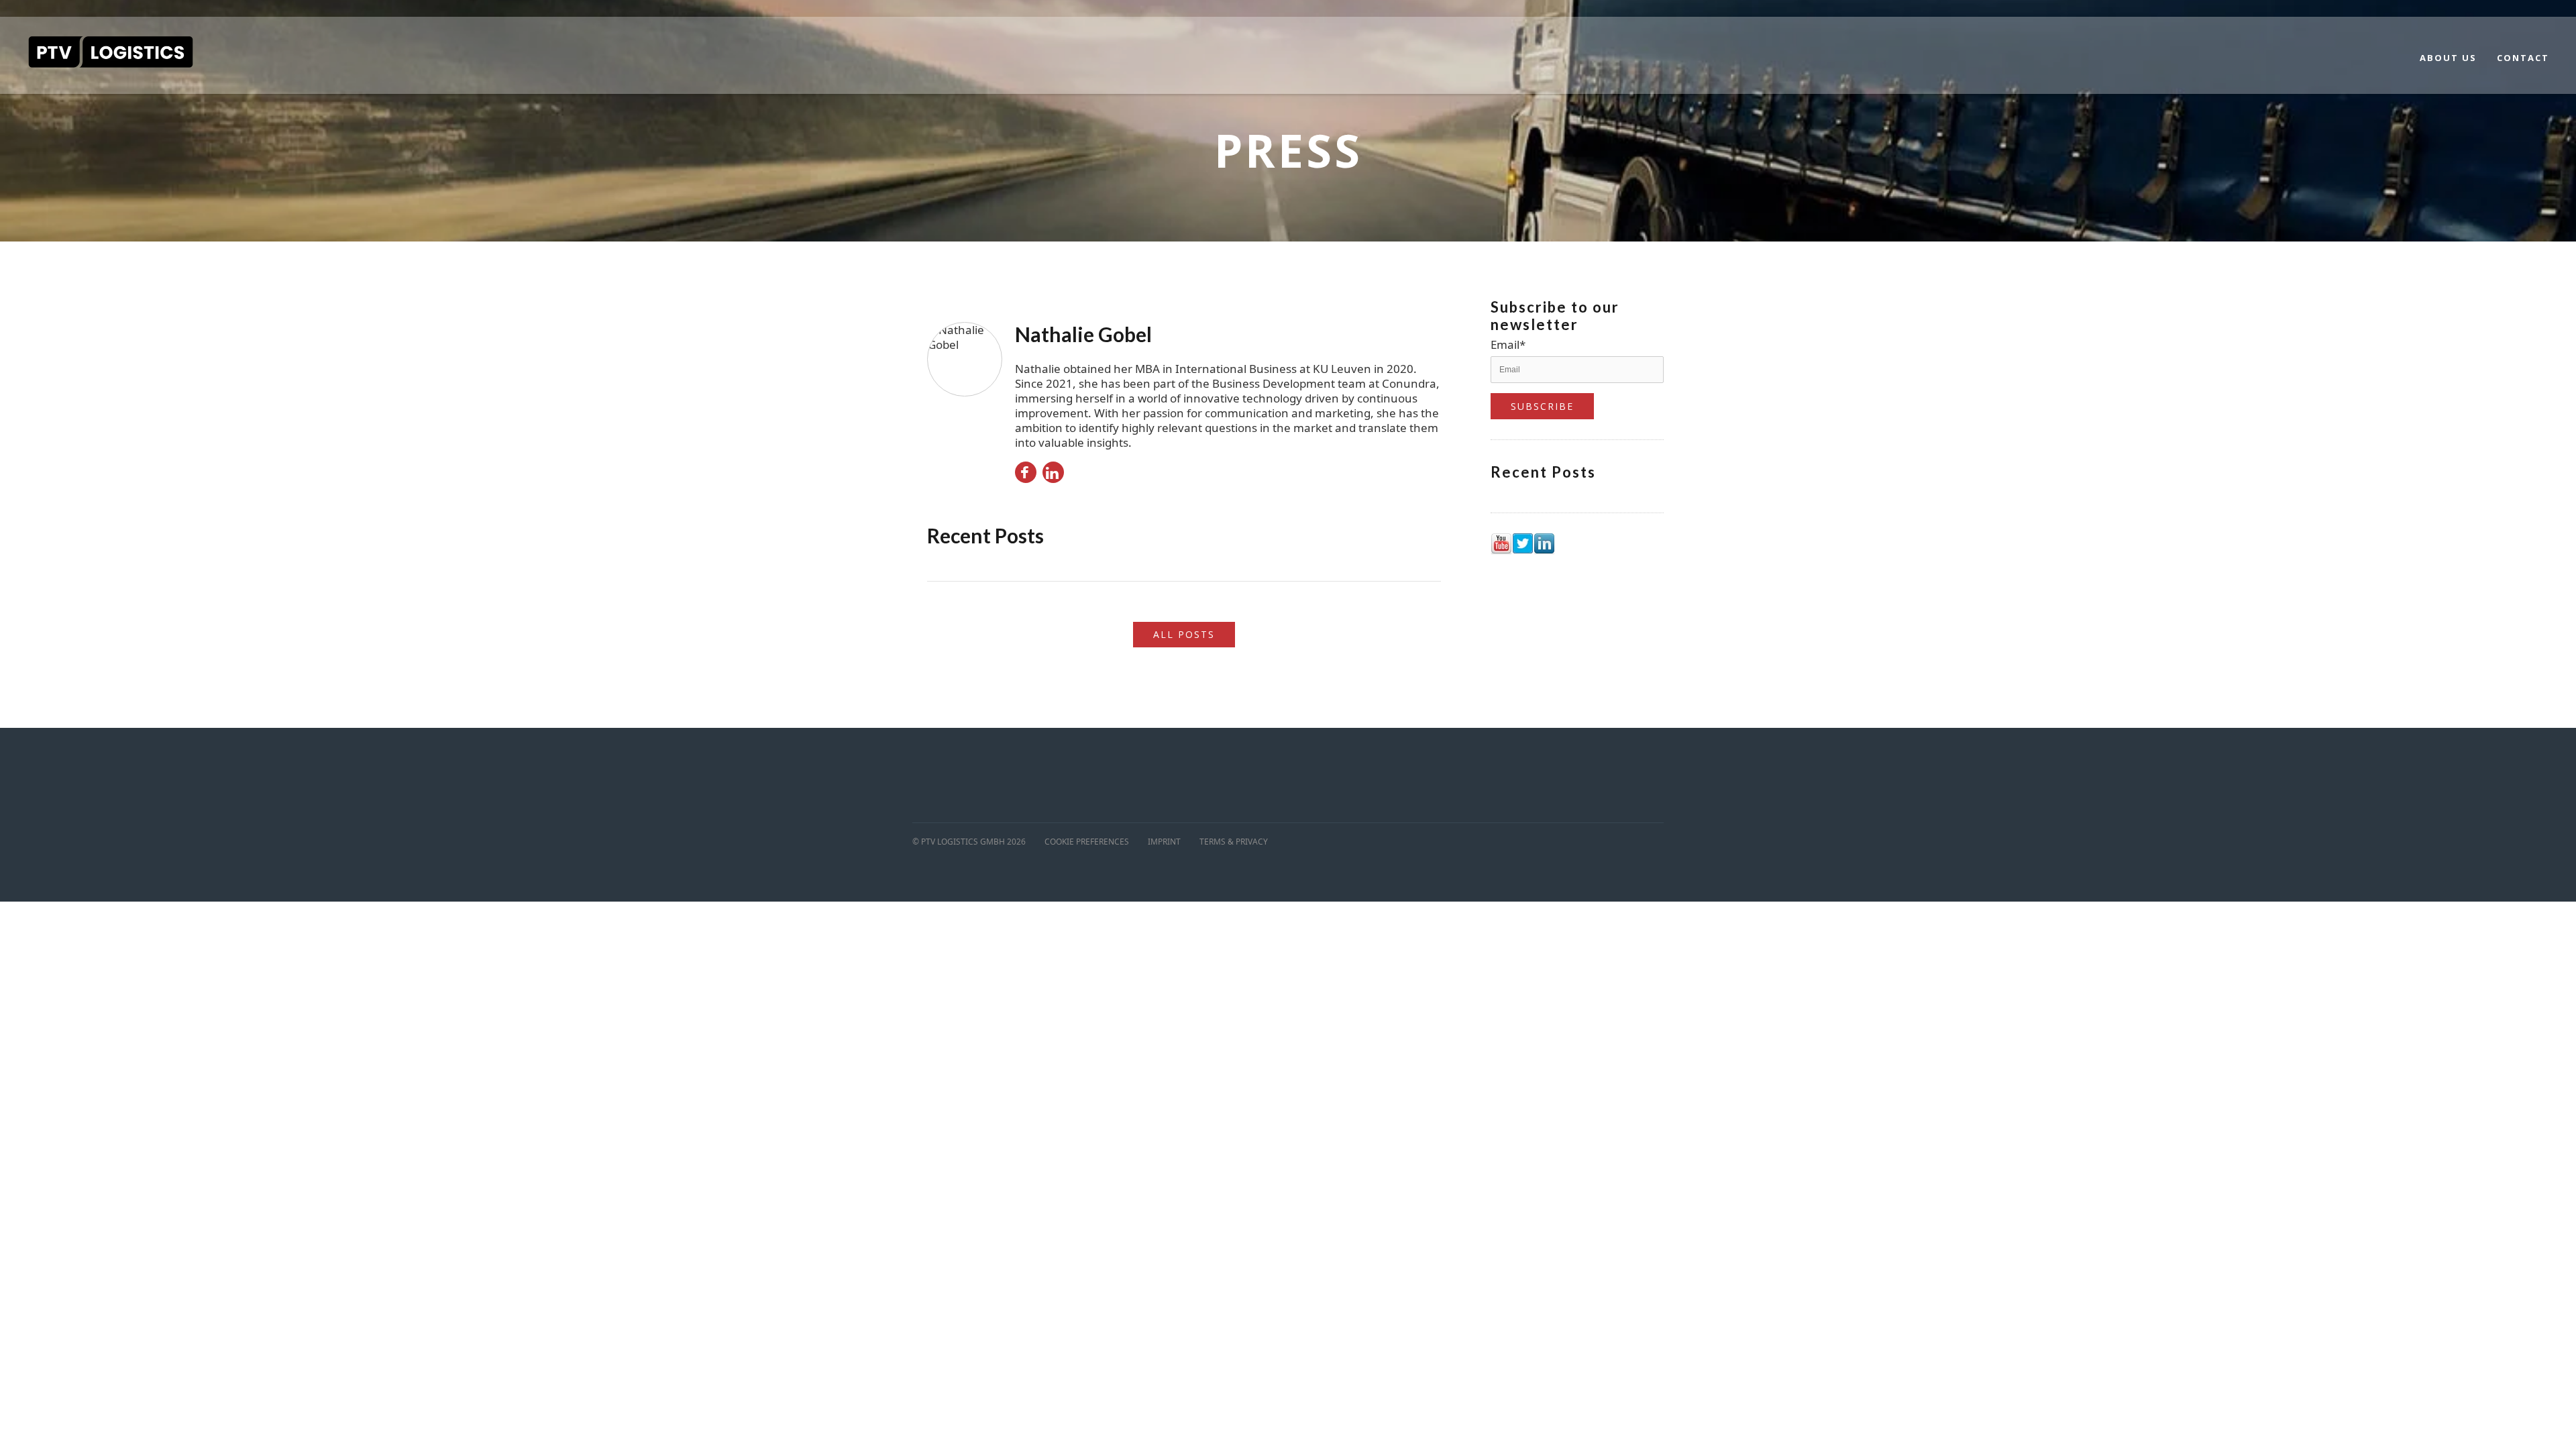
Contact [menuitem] (2523, 58)
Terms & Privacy (1234, 842)
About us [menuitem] (2448, 58)
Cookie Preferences (1087, 842)
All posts (1184, 634)
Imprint (1164, 842)
